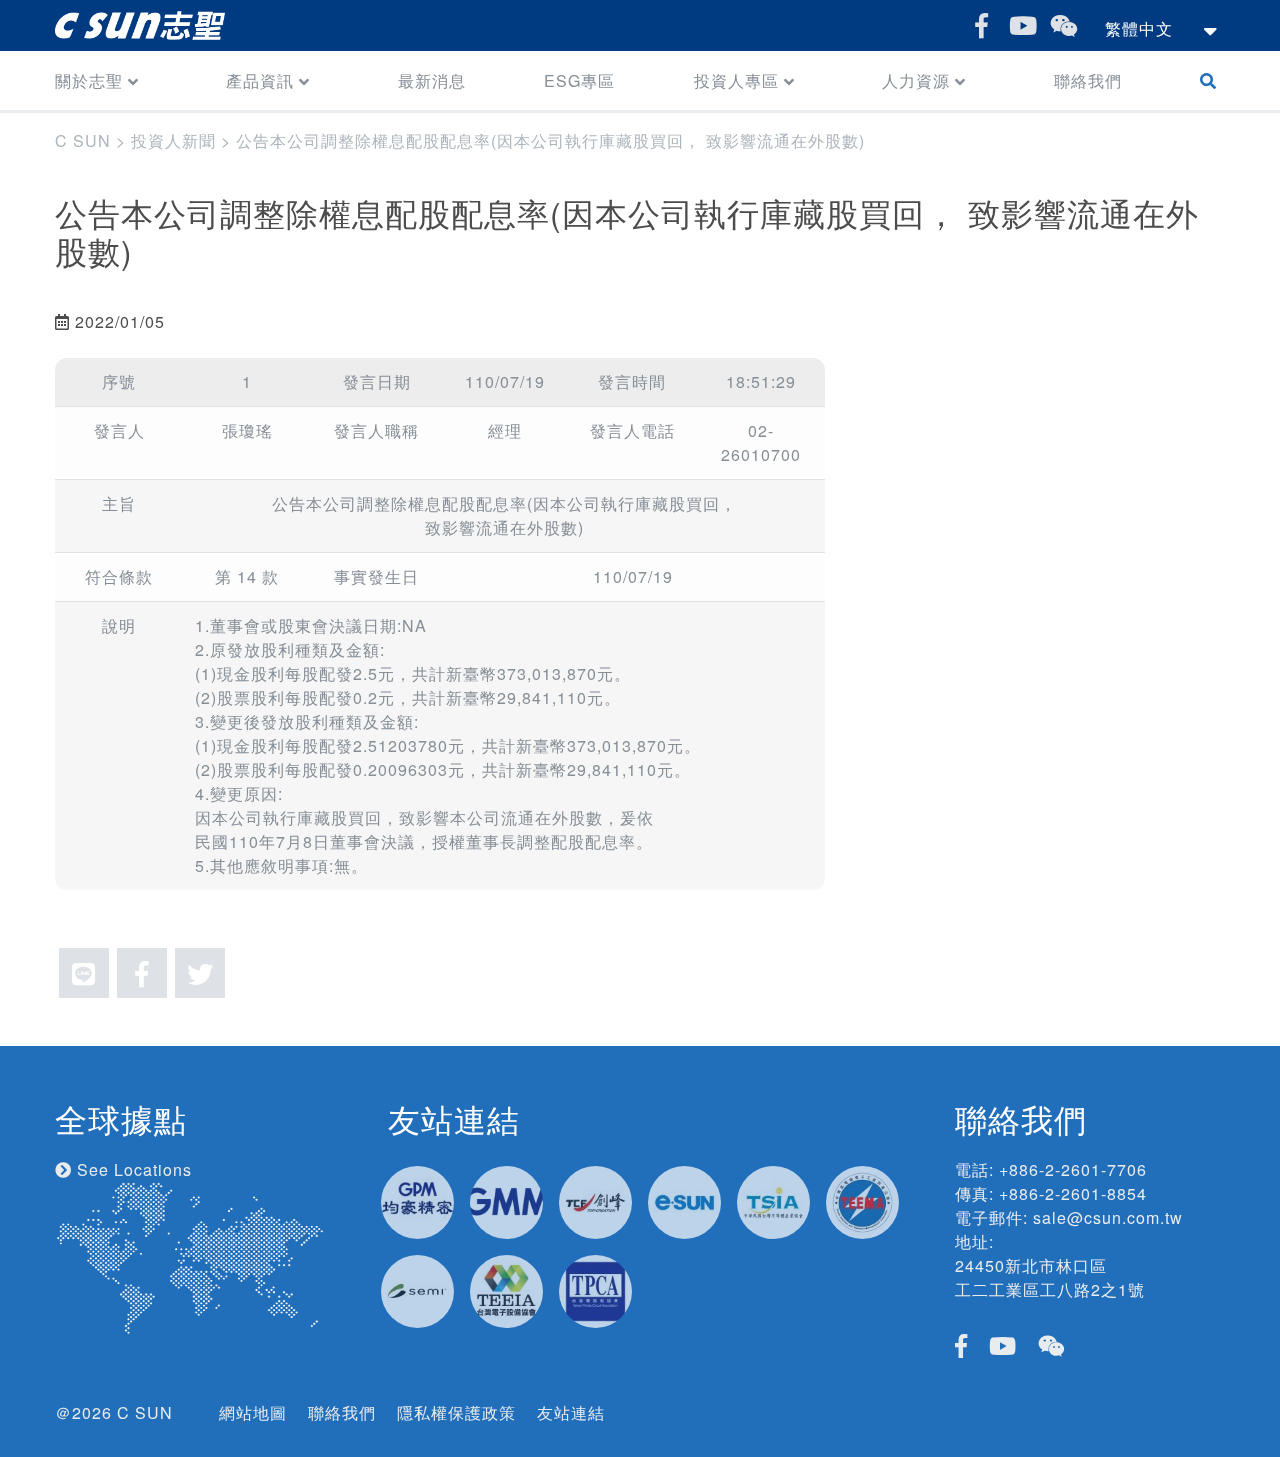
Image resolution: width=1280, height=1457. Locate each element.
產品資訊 (260, 80)
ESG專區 (579, 80)
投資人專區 (736, 80)
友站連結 (571, 1412)
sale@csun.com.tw (1108, 1217)
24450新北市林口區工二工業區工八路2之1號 (1050, 1277)
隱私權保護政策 (456, 1412)
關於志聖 (89, 80)
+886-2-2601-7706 (1073, 1169)
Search (1212, 80)
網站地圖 (253, 1412)
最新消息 (432, 80)
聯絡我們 (1088, 80)
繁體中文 (1139, 28)
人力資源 (916, 80)
